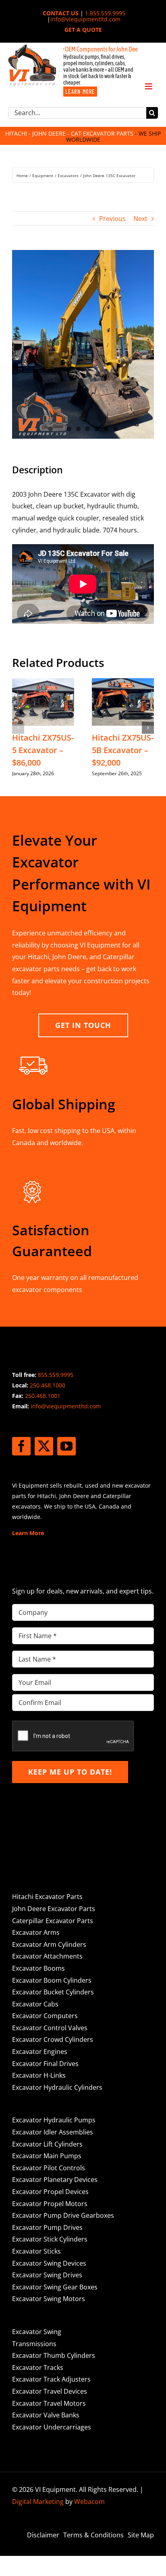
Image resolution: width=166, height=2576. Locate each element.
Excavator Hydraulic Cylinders (57, 2087)
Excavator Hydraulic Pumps (54, 2120)
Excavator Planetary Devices (55, 2180)
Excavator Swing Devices (49, 2263)
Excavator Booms (38, 1968)
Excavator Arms (36, 1932)
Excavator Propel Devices (50, 2192)
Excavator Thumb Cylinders (54, 2355)
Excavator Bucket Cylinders (53, 1992)
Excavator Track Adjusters (51, 2379)
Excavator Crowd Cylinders (53, 2039)
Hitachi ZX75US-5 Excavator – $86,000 (43, 750)
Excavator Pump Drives (47, 2227)
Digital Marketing (38, 2502)
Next (140, 219)
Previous (112, 219)
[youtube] (66, 1446)
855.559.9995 (56, 1375)
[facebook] (21, 1446)
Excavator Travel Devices (50, 2391)
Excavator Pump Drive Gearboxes (63, 2215)
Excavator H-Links (39, 2075)
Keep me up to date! (70, 1772)
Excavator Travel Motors (49, 2403)
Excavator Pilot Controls (49, 2168)
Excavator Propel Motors (50, 2204)
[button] (18, 728)
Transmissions (34, 2344)
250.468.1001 (43, 1396)
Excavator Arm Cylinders (49, 1944)
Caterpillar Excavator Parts (53, 1921)
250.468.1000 (48, 1385)
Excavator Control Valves (50, 2028)
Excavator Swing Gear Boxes (55, 2287)
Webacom (89, 2502)
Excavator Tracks (38, 2368)
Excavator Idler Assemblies (53, 2132)
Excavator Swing (37, 2332)
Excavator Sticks (36, 2251)
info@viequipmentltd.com (85, 19)
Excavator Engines (40, 2052)
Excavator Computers (45, 2016)
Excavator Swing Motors (49, 2299)
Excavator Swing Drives (47, 2275)
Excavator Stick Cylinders (50, 2239)
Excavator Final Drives (45, 2064)
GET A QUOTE (83, 30)
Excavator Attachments (47, 1956)
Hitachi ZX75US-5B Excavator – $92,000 (123, 750)
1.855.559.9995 (105, 13)
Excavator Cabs (35, 2004)
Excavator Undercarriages (52, 2427)
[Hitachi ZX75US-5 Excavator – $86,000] (43, 683)
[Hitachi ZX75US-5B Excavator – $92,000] (123, 683)
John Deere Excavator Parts (54, 1909)
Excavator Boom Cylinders (52, 1980)
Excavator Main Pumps (47, 2156)
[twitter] (44, 1446)
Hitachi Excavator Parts (47, 1897)
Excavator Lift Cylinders (47, 2144)
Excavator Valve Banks (46, 2415)
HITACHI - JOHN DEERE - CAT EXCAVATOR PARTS (69, 133)
